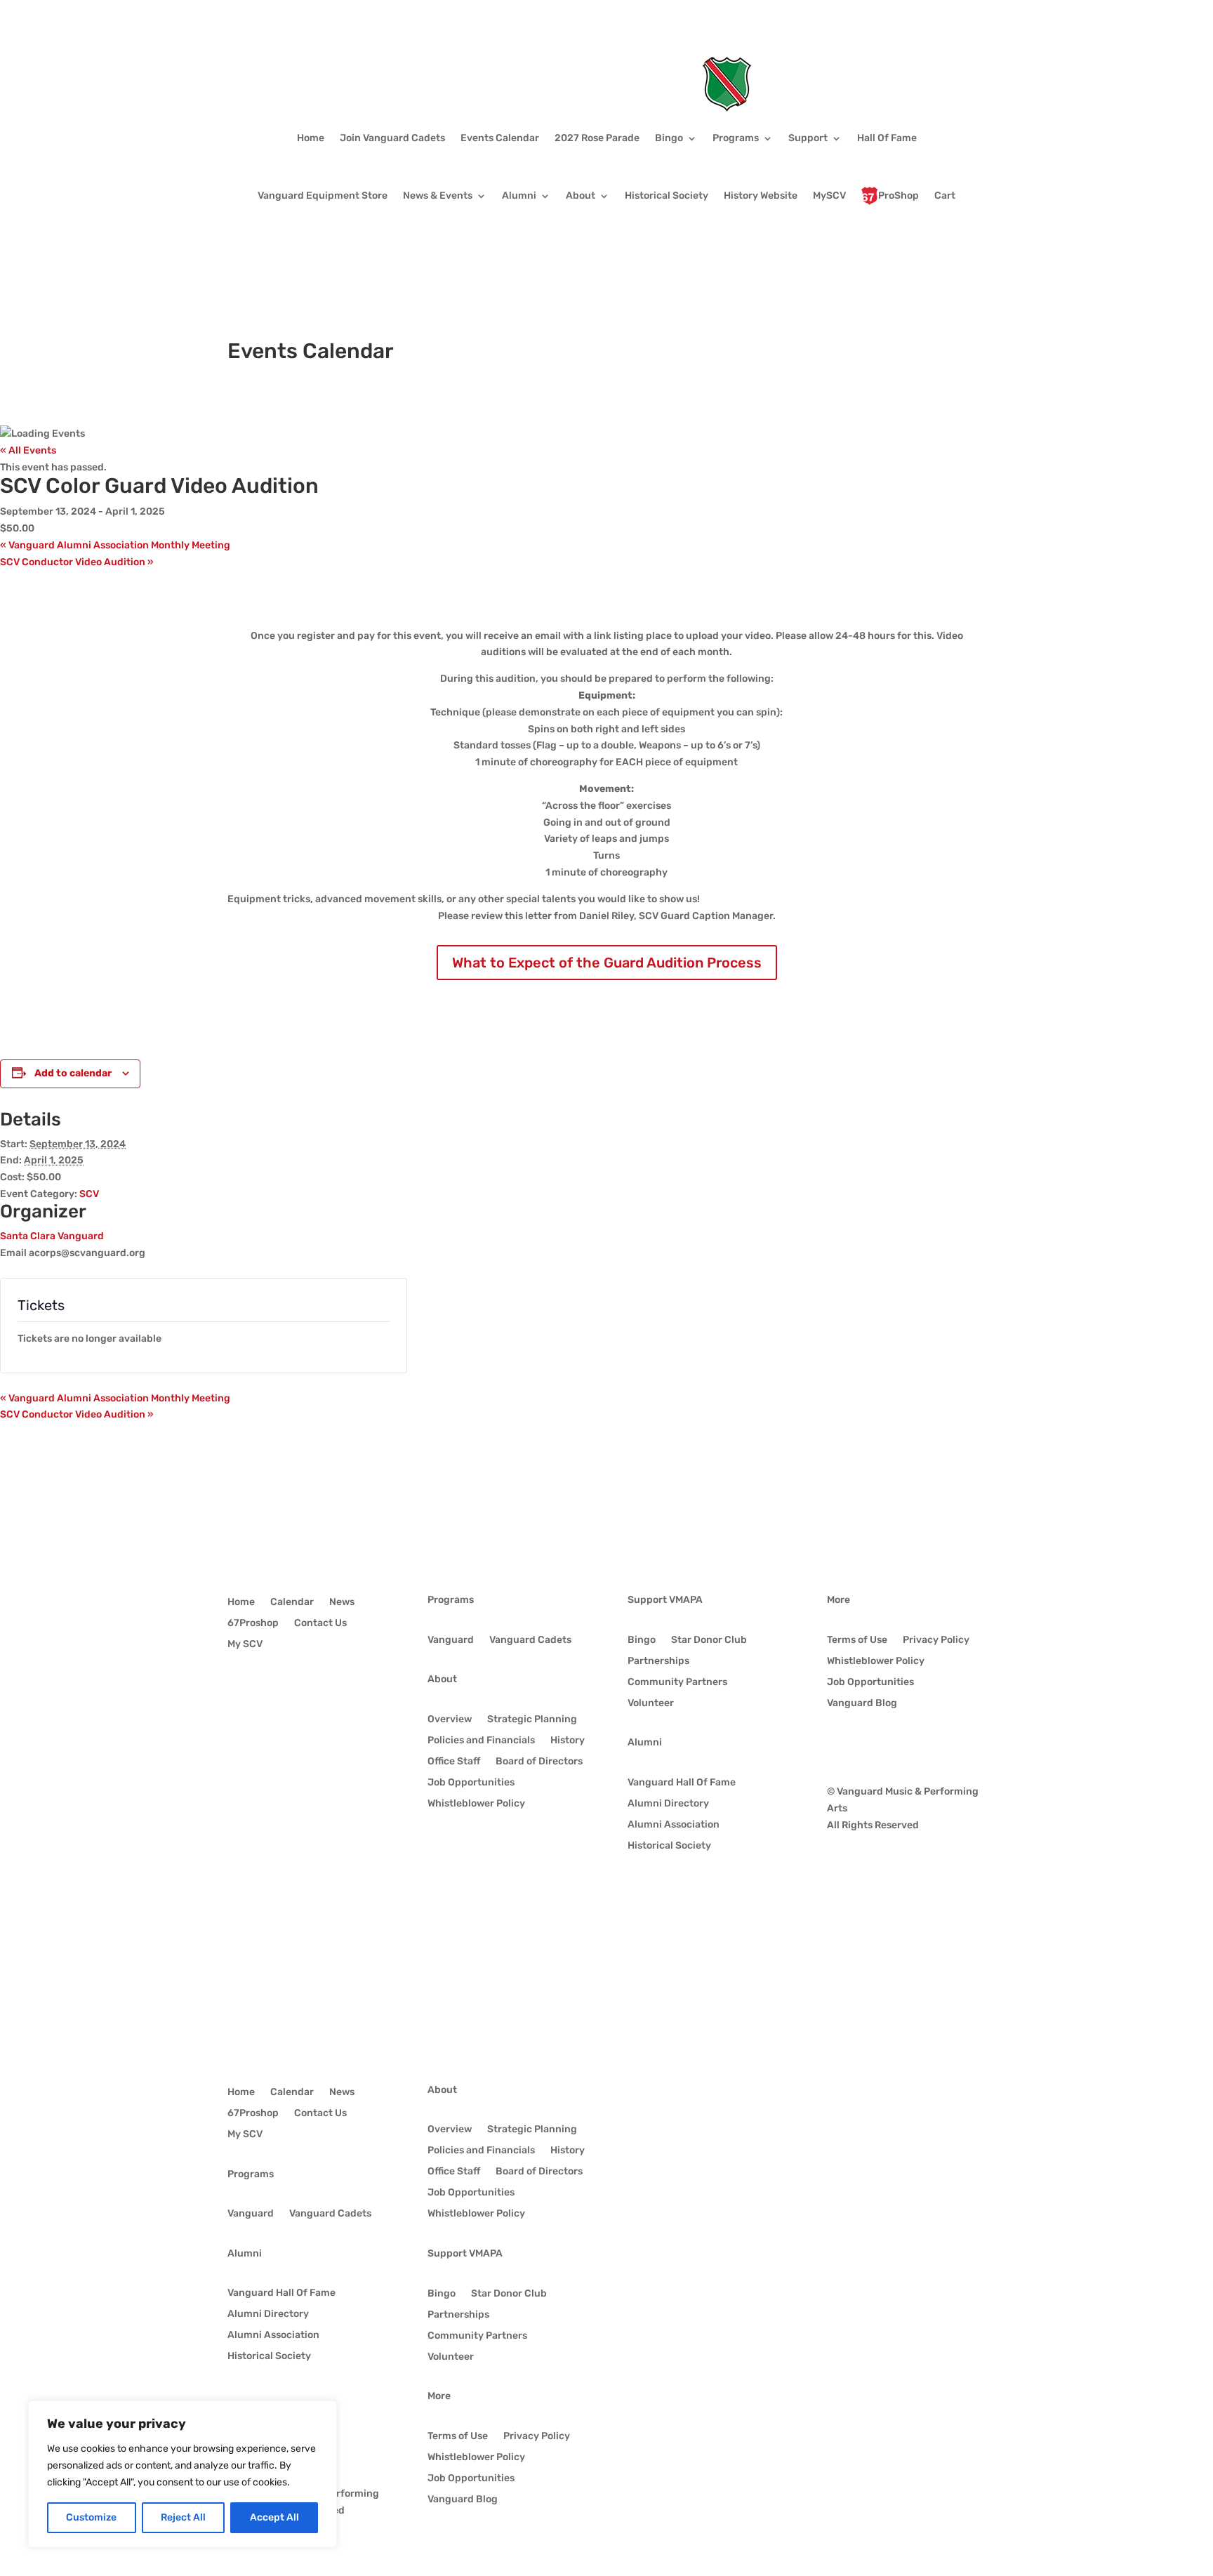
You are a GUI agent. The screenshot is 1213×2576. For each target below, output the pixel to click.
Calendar (292, 1603)
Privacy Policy (936, 1640)
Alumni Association (674, 1825)
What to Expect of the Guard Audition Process (607, 963)
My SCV (245, 1645)
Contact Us (320, 1624)
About (581, 196)
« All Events (28, 450)
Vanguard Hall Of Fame (682, 1783)
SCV (89, 1194)
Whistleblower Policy (476, 1804)
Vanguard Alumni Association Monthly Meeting (115, 545)
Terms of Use (857, 1640)
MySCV (829, 196)
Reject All (183, 2517)
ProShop (899, 196)
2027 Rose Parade (597, 138)
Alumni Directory (668, 1804)
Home (311, 138)
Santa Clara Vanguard (52, 1236)
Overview (450, 1720)
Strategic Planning (532, 1720)
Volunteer (651, 1704)
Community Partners (677, 1683)
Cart (945, 196)
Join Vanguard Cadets (392, 138)
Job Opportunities (471, 1783)
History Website (761, 196)
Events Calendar (500, 138)
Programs (736, 138)
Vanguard (451, 1640)
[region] (183, 2474)
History (568, 1741)
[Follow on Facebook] (838, 1745)
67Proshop (253, 1624)
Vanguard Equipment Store (323, 196)
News (342, 1603)
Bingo (669, 138)
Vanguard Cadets (530, 1640)
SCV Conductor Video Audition (77, 562)
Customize (91, 2517)
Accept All (274, 2517)
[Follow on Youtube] (894, 1745)
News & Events (438, 196)
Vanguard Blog (862, 1704)
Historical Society (667, 196)
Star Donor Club (709, 1640)
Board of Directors (539, 1762)
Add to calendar (73, 1073)
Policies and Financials (481, 1741)
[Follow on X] (866, 1745)
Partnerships (658, 1662)
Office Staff (454, 1762)
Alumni (519, 196)
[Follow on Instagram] (922, 1745)
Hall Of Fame (887, 138)
